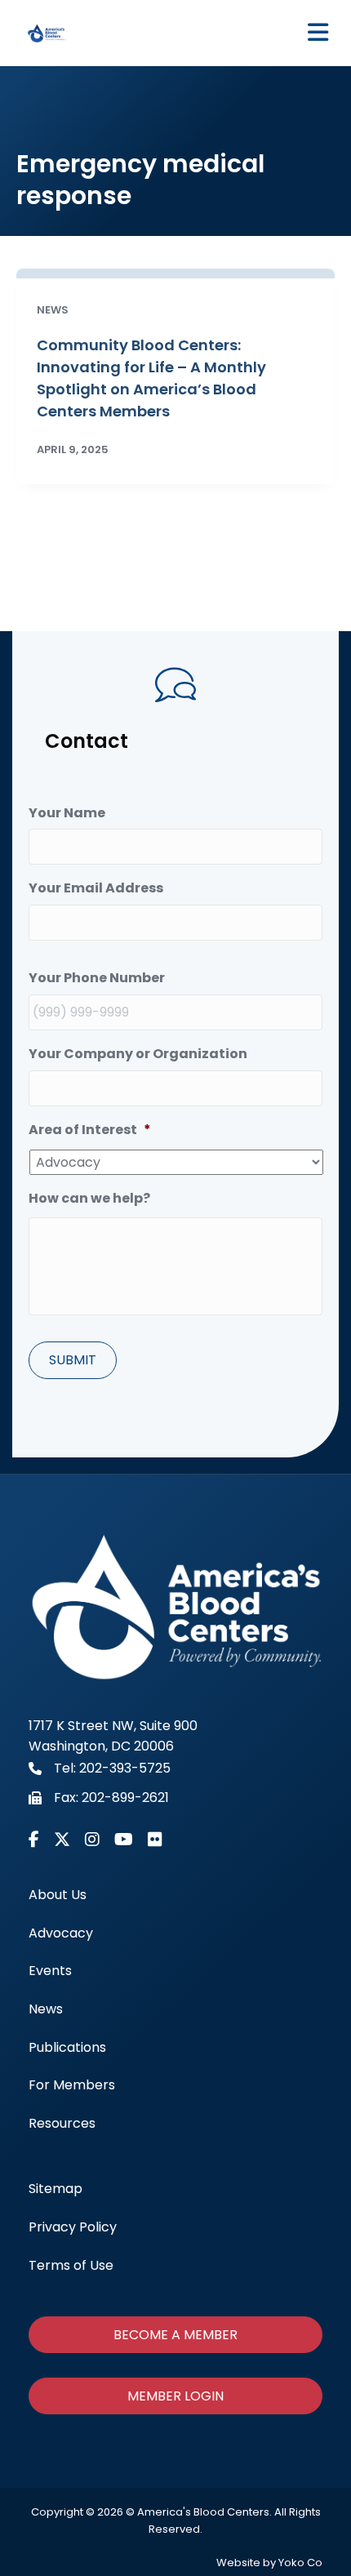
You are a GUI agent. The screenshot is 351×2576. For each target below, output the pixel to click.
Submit (73, 1360)
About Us (58, 1895)
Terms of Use (71, 2265)
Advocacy (61, 1933)
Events (50, 1971)
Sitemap (56, 2189)
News (46, 2009)
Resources (62, 2123)
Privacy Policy (73, 2227)
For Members (72, 2085)
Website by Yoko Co (269, 2563)
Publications (67, 2047)
